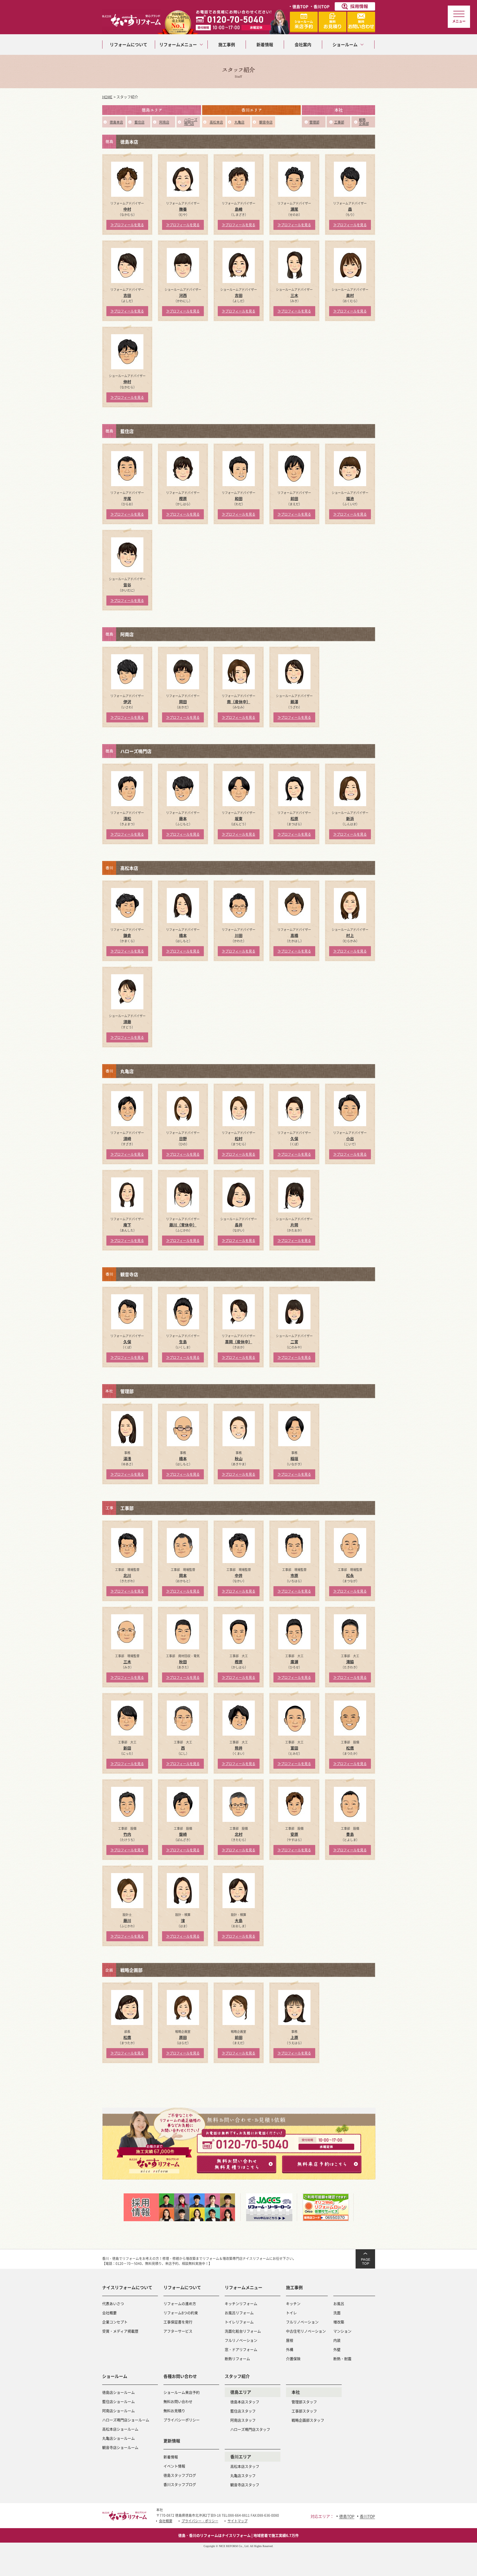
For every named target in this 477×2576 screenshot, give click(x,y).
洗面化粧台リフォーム (243, 2331)
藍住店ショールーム (118, 2401)
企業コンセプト (115, 2322)
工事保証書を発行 (178, 2322)
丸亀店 (239, 122)
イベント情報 (174, 2466)
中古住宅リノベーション (306, 2331)
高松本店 (216, 122)
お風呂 (339, 2303)
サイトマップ (238, 2521)
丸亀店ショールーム (118, 2438)
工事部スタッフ (304, 2411)
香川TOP (321, 6)
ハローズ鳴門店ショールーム (126, 2420)
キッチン (293, 2303)
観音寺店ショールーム (120, 2447)
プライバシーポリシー (182, 2420)
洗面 (337, 2313)
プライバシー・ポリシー (200, 2521)
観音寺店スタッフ (245, 2485)
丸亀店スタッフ (243, 2475)
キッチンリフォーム (241, 2303)
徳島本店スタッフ (245, 2402)
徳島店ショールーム (118, 2392)
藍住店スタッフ (243, 2411)
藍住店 (140, 122)
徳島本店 (116, 122)
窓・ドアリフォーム (241, 2349)
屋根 (290, 2340)
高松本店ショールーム (120, 2429)
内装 (337, 2340)
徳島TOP (300, 6)
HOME (107, 97)
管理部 (314, 122)
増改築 (339, 2322)
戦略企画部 (364, 122)
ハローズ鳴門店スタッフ (250, 2429)
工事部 (339, 122)
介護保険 (293, 2359)
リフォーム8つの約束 (181, 2313)
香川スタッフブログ (180, 2484)
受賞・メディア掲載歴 (120, 2331)
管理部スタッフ (304, 2402)
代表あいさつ (113, 2303)
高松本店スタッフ (245, 2466)
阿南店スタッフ (243, 2420)
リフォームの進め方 (180, 2303)
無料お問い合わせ (178, 2401)
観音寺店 (266, 122)
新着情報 (171, 2457)
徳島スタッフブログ (180, 2475)
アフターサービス (178, 2331)
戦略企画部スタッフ (308, 2420)
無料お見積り (174, 2411)
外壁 (337, 2349)
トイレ (291, 2313)
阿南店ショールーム (118, 2411)
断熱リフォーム (237, 2359)
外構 (290, 2349)
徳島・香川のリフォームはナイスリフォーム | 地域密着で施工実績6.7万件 (239, 2535)
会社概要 (109, 2313)
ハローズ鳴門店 (191, 122)
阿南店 (164, 122)
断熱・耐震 (342, 2359)
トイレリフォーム (239, 2322)
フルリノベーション (241, 2340)
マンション (342, 2331)
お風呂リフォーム (239, 2313)
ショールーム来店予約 (182, 2392)
